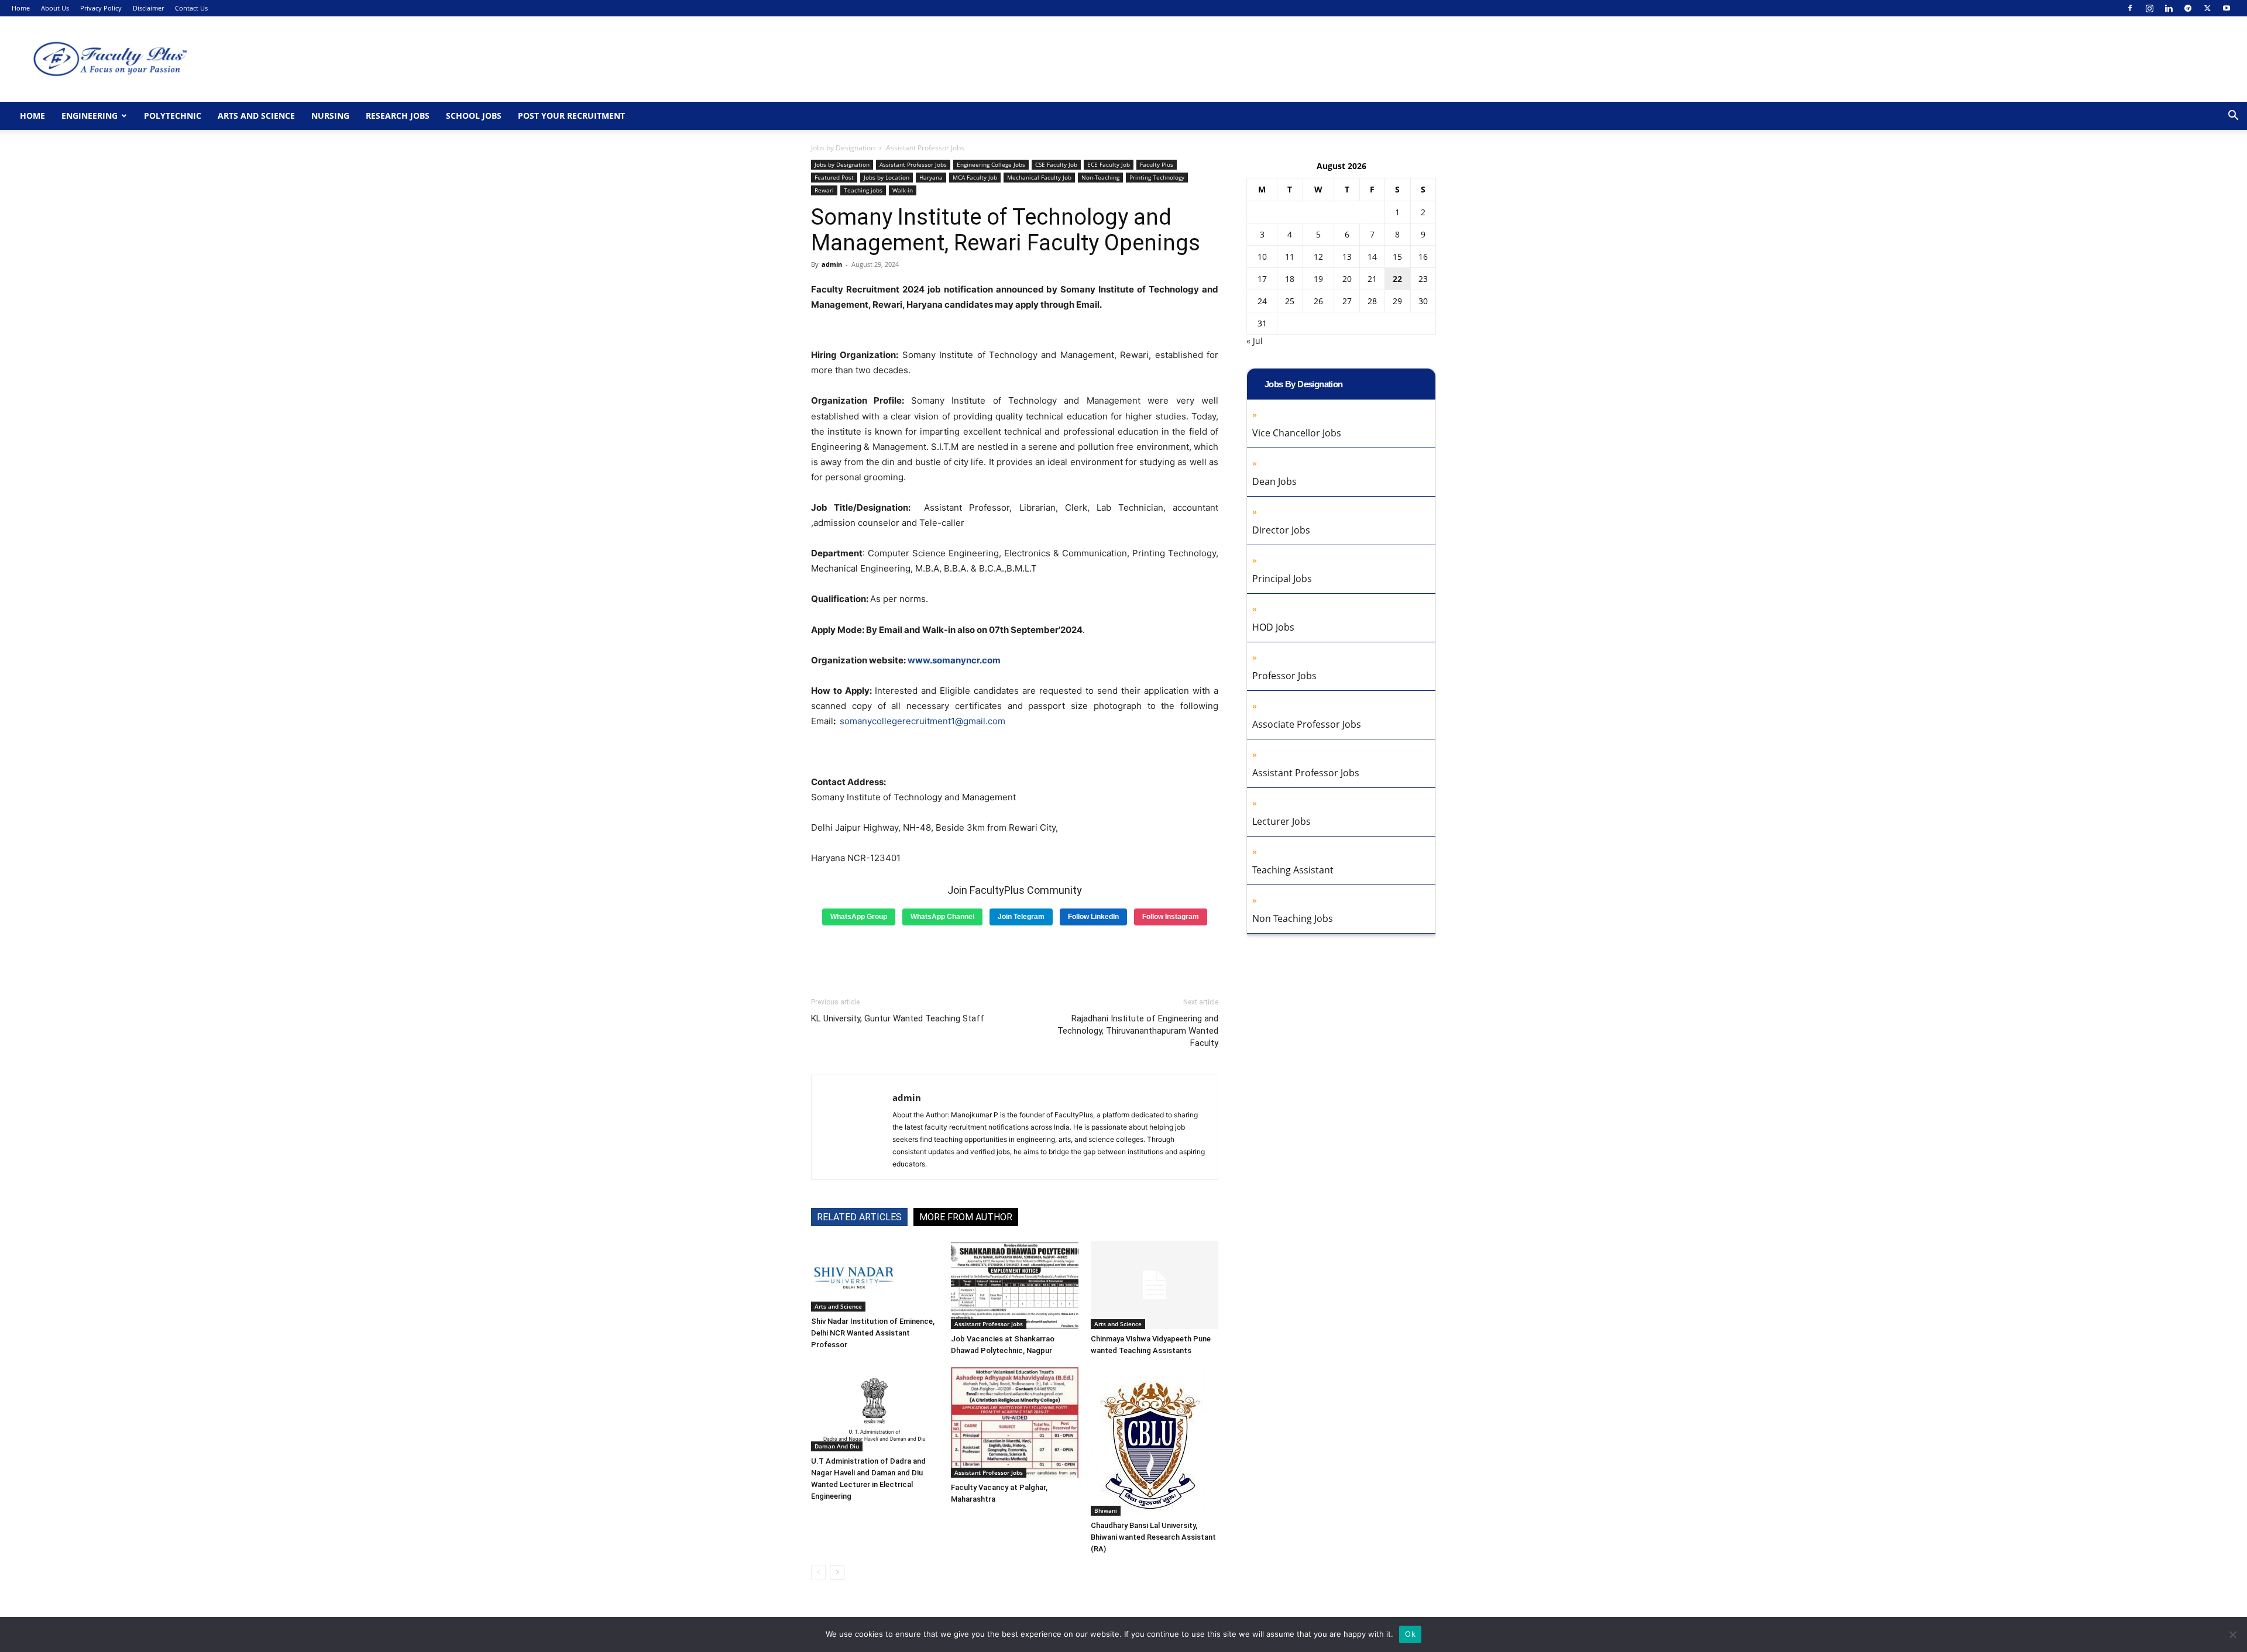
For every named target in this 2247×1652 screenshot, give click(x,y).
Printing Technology (1157, 177)
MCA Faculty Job (975, 177)
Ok (1410, 1634)
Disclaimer (148, 8)
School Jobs (474, 116)
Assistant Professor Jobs (913, 164)
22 (1397, 279)
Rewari (824, 190)
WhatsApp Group (859, 917)
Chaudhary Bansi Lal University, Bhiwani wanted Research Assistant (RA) (1153, 1537)
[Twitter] (2207, 8)
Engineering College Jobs (991, 164)
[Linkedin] (2169, 8)
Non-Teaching (1100, 177)
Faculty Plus (1157, 164)
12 (1318, 257)
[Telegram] (2188, 8)
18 (1290, 279)
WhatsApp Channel (942, 917)
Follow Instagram (1171, 917)
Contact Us (191, 8)
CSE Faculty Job (1056, 164)
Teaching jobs (863, 190)
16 (1423, 257)
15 (1397, 257)
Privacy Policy (101, 8)
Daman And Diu (837, 1446)
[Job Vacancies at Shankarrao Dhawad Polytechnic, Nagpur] (1015, 1285)
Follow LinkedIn (1093, 917)
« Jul (1255, 341)
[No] (2232, 1634)
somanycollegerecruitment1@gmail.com (922, 721)
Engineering (90, 116)
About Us (55, 8)
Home (21, 8)
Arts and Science (256, 116)
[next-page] (837, 1572)
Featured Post (834, 177)
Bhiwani (1106, 1510)
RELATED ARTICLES (859, 1217)
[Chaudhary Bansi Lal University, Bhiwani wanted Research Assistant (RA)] (1155, 1441)
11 (1290, 257)
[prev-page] (818, 1572)
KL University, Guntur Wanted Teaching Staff (898, 1018)
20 (1347, 279)
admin (832, 264)
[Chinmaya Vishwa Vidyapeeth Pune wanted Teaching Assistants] (1155, 1285)
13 (1347, 257)
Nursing (330, 116)
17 (1262, 279)
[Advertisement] (1015, 957)
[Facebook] (2130, 8)
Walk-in (903, 190)
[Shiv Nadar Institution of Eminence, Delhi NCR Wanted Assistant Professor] (875, 1276)
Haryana (931, 177)
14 (1372, 257)
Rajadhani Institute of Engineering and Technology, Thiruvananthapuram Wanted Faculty (1138, 1031)
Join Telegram (1021, 917)
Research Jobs (398, 116)
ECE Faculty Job (1109, 164)
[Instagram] (2149, 8)
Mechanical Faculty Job (1039, 177)
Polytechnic (173, 116)
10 (1262, 257)
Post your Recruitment (571, 116)
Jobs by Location (887, 177)
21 (1372, 279)
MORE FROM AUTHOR (966, 1217)
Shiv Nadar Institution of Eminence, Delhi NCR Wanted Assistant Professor (873, 1333)
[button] (2233, 117)
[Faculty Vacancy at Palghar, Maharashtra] (1015, 1422)
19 (1318, 279)
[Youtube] (2227, 8)
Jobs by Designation (843, 148)
